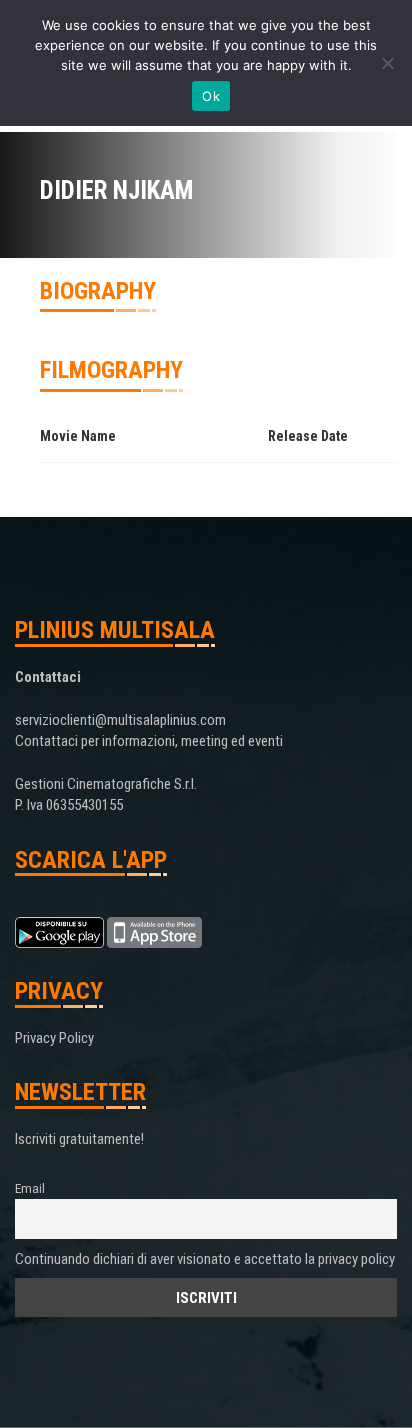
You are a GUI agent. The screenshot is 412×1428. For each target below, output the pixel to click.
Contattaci (48, 677)
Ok (211, 96)
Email (30, 1188)
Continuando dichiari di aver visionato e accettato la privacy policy (205, 1259)
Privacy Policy (54, 1038)
